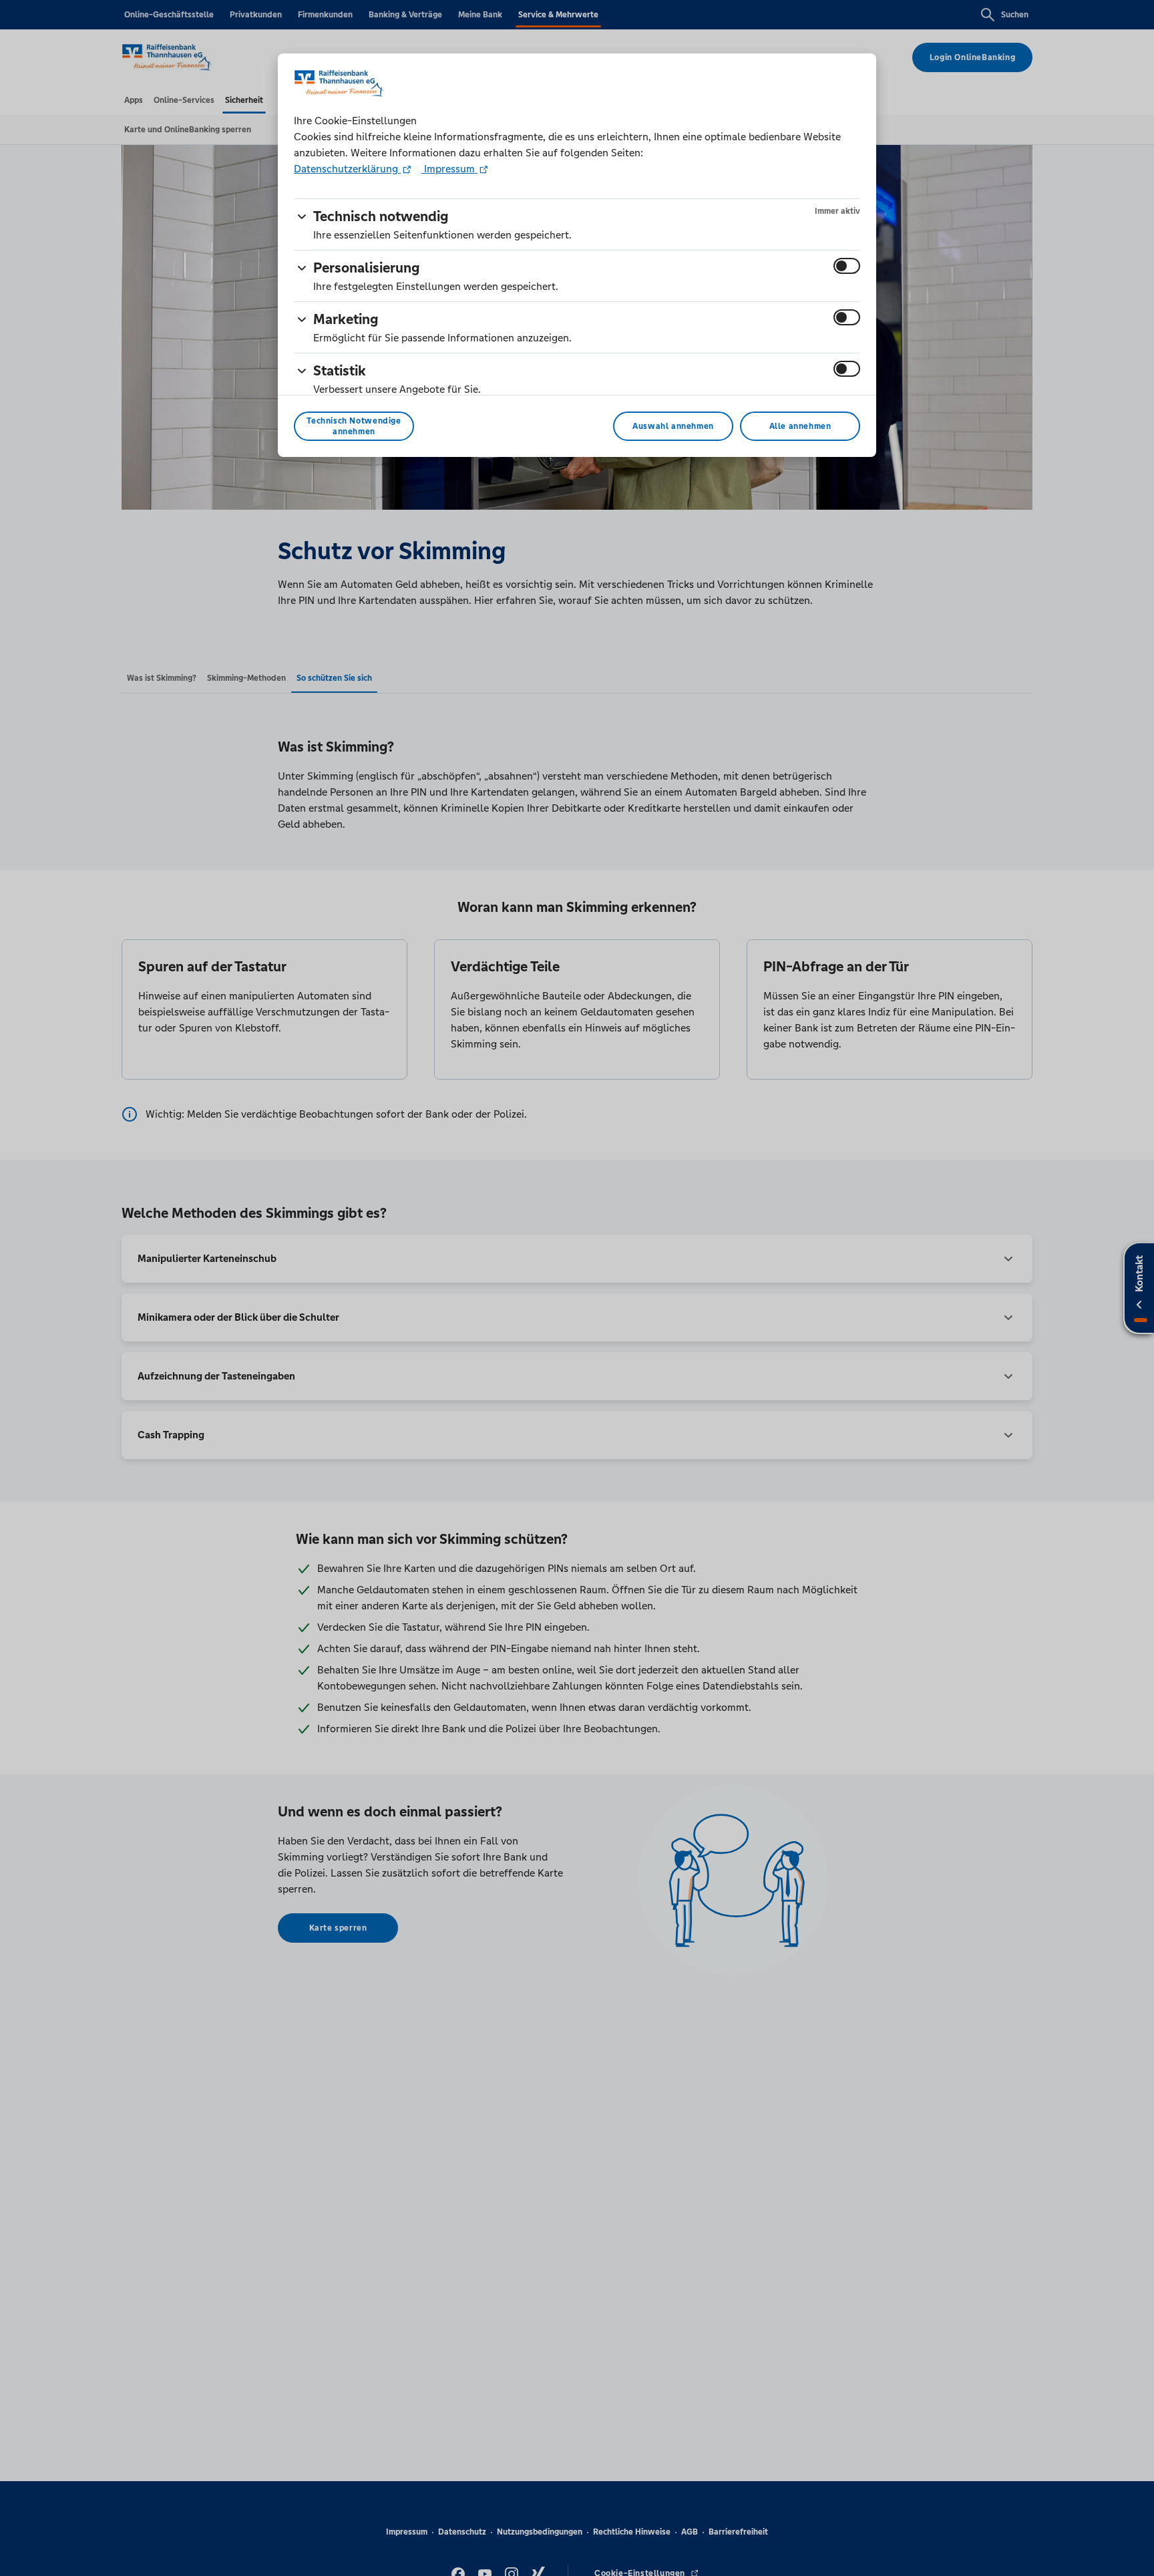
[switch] (847, 266)
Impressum (449, 169)
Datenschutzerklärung (347, 169)
